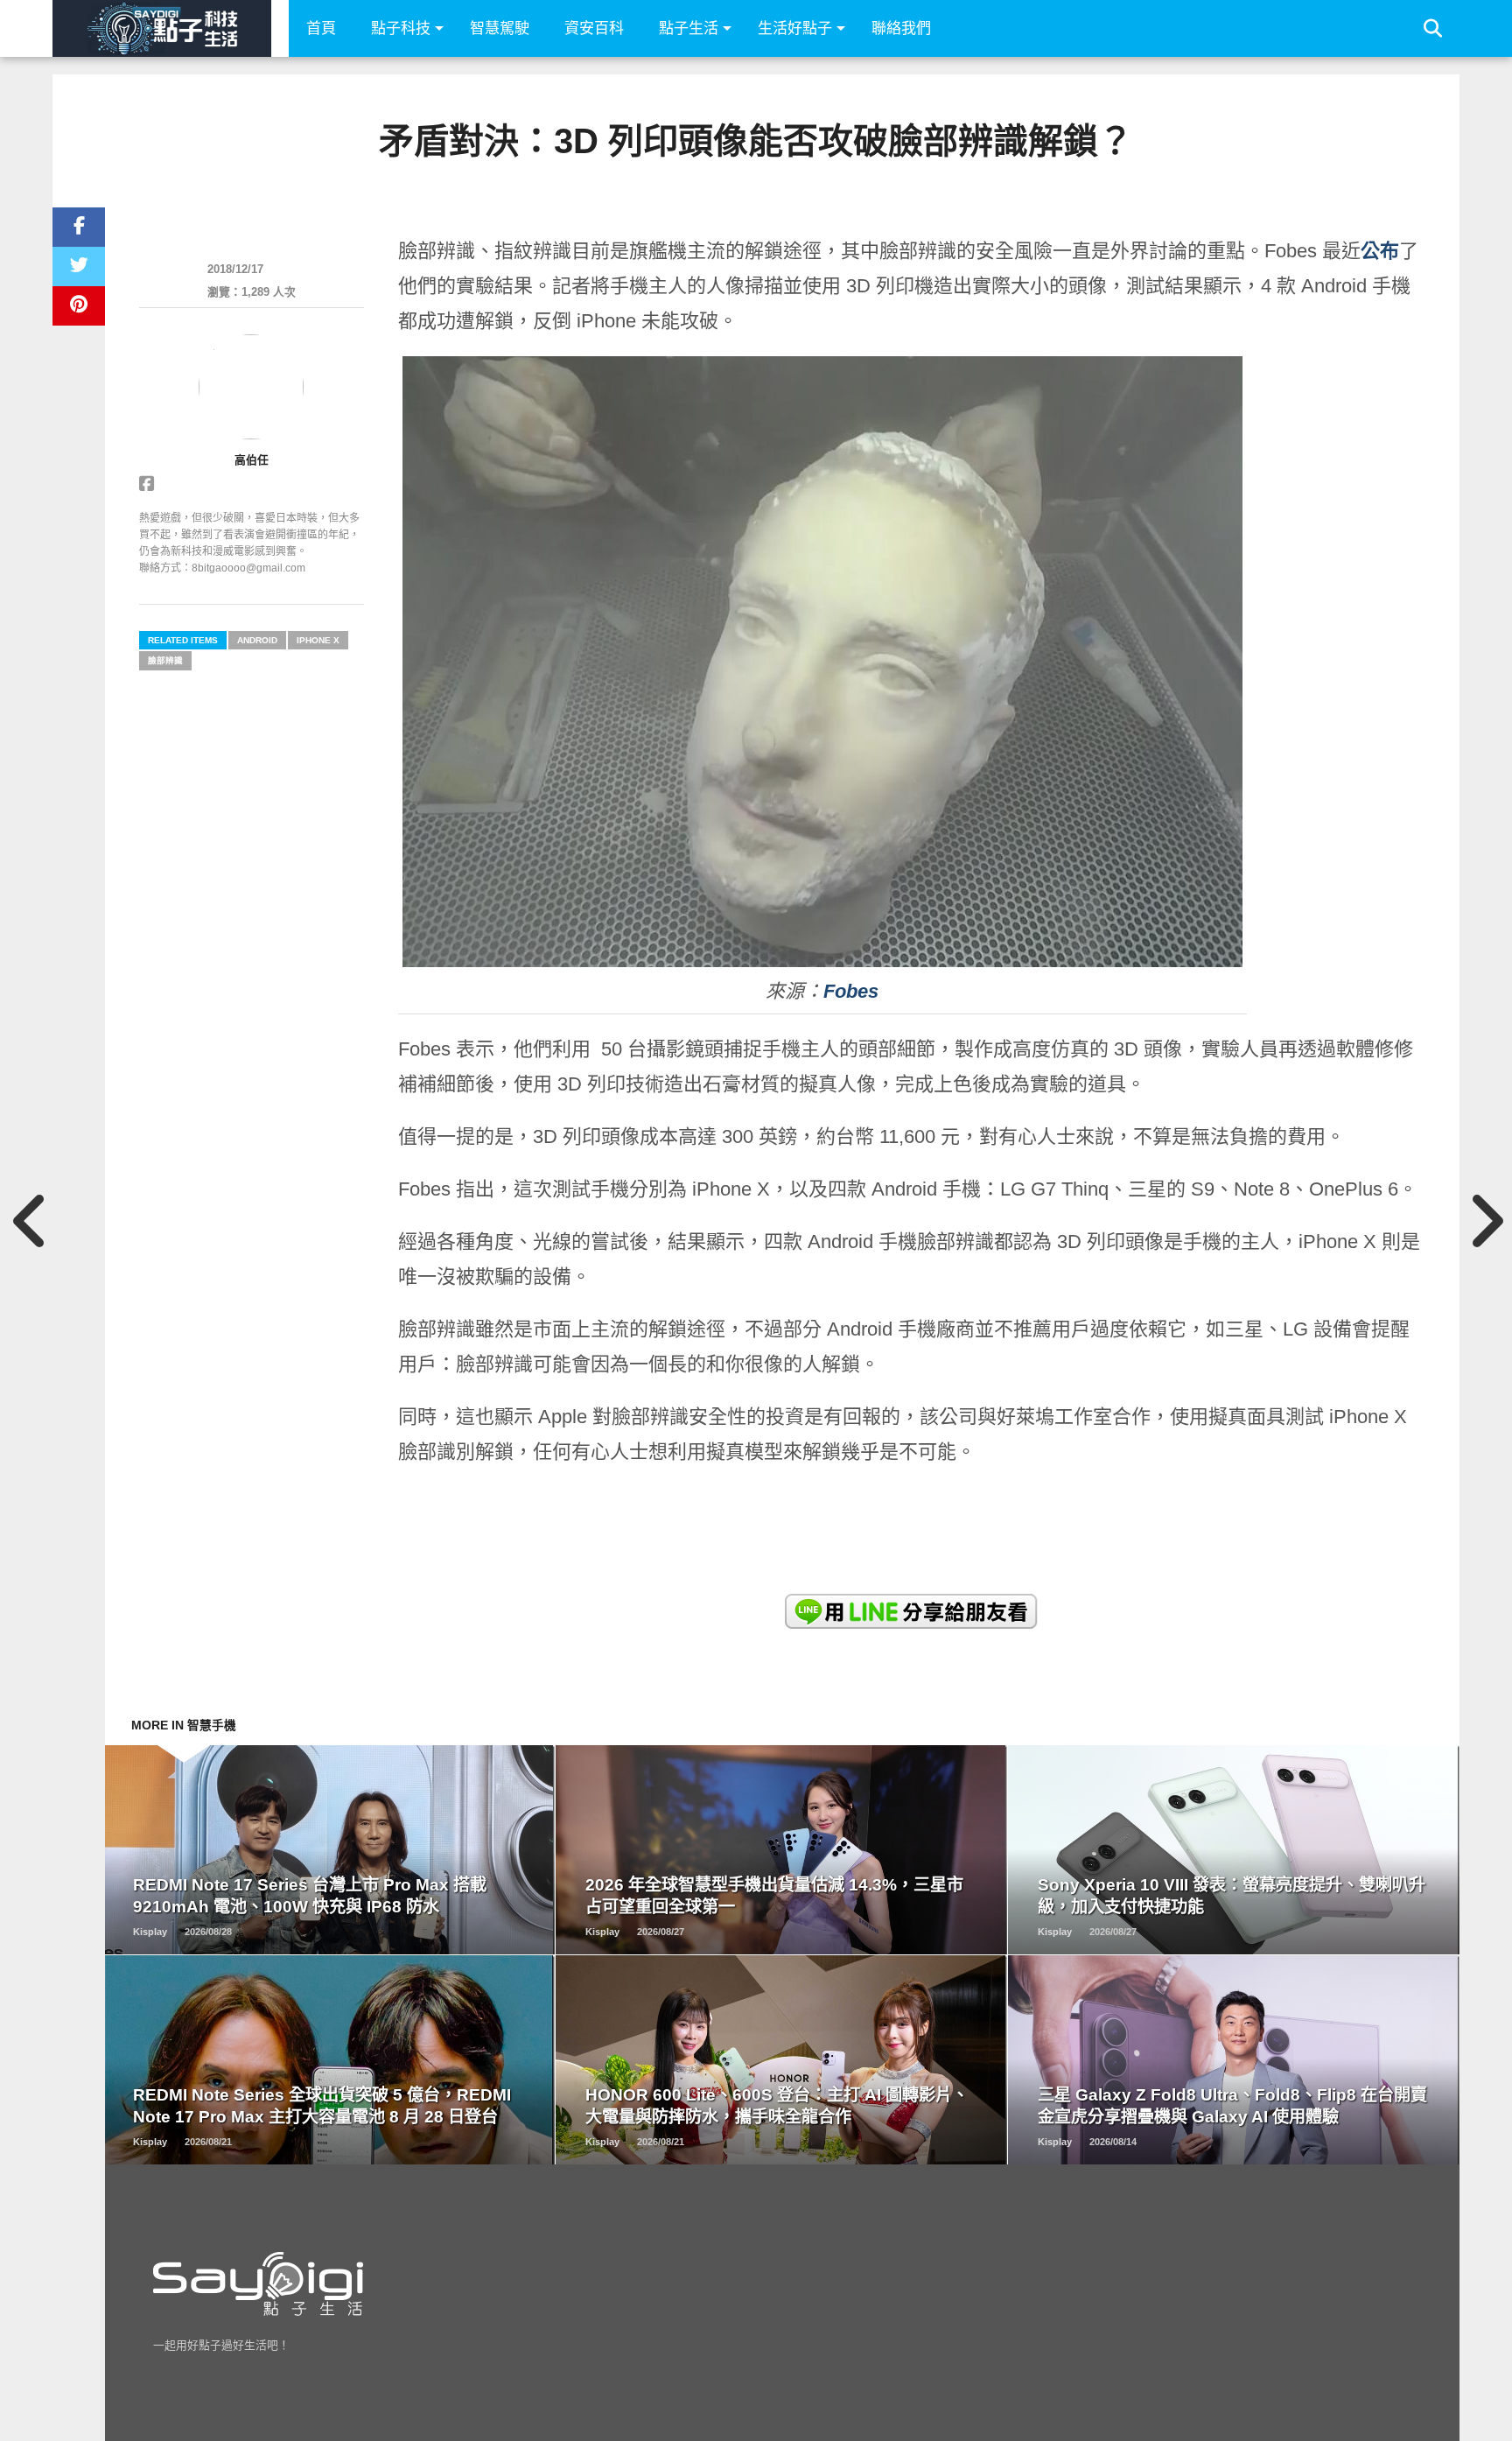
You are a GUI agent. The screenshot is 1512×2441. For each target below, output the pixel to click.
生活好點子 (795, 28)
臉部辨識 (165, 660)
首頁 (321, 28)
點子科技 (401, 28)
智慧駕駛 (500, 28)
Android (257, 640)
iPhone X (318, 640)
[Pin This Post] (79, 306)
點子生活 (689, 28)
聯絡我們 (901, 28)
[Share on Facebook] (79, 227)
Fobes (851, 991)
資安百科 (594, 28)
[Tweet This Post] (79, 267)
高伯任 (252, 460)
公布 (1380, 251)
